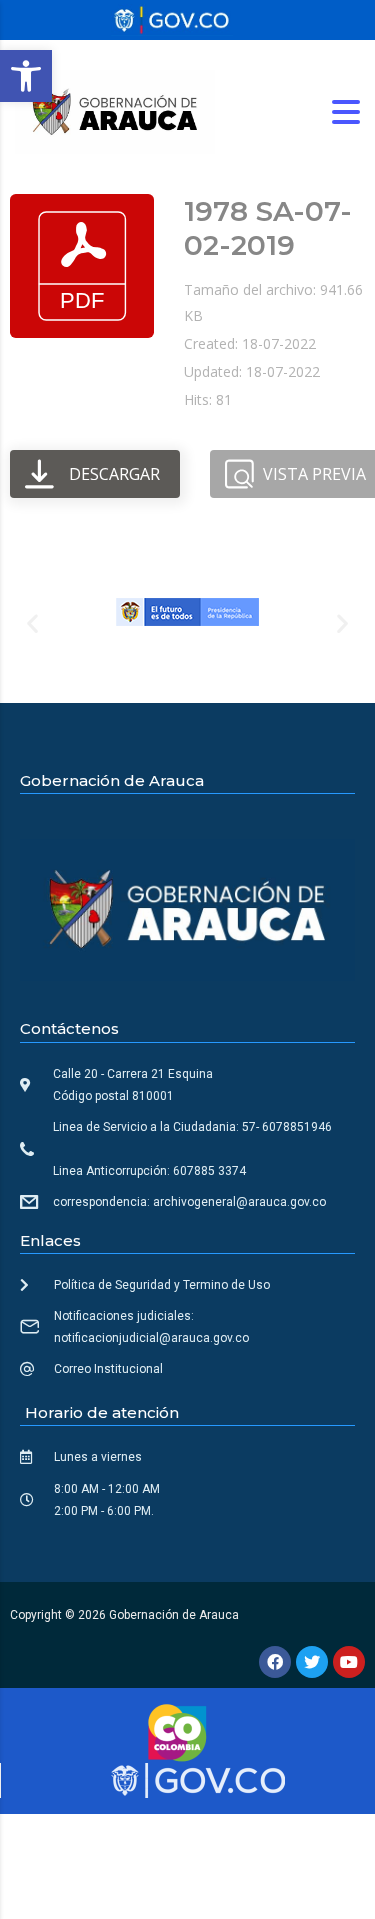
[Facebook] (275, 1662)
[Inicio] (115, 110)
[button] (26, 76)
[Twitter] (312, 1662)
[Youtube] (349, 1662)
